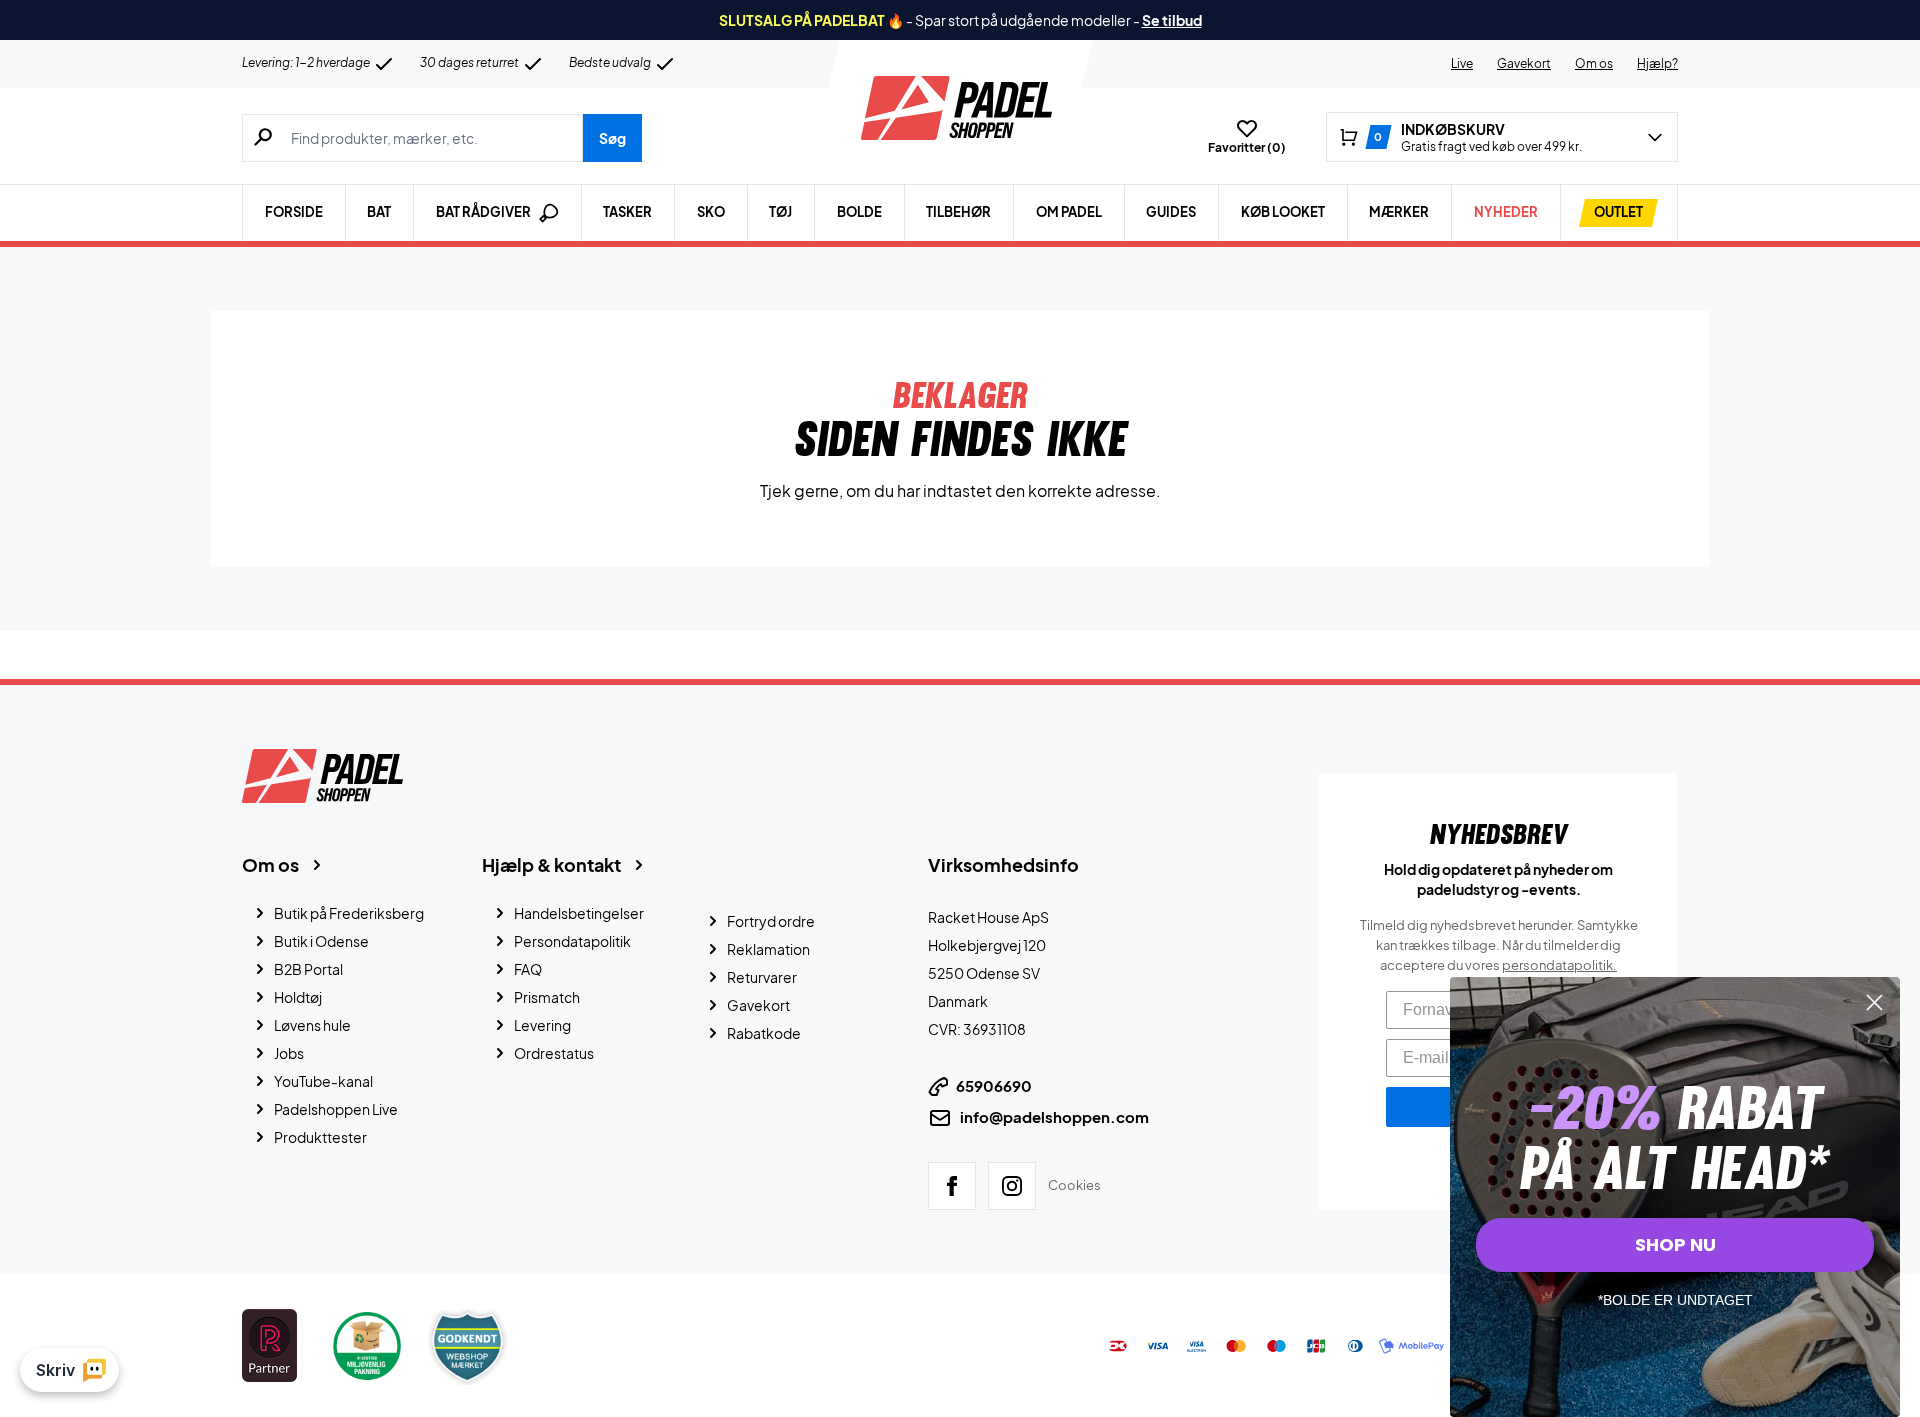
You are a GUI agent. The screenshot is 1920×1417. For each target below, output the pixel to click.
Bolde (859, 212)
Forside (294, 212)
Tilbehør (958, 212)
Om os (1594, 63)
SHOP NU (1675, 1244)
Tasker (627, 212)
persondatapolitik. (1559, 965)
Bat (379, 212)
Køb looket (1283, 212)
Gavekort (1524, 63)
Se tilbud (1172, 20)
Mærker (1399, 212)
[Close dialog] (1874, 1002)
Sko (711, 212)
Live (1462, 63)
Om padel (1069, 212)
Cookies (1074, 1185)
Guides (1171, 212)
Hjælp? (1657, 63)
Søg (612, 138)
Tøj (780, 212)
